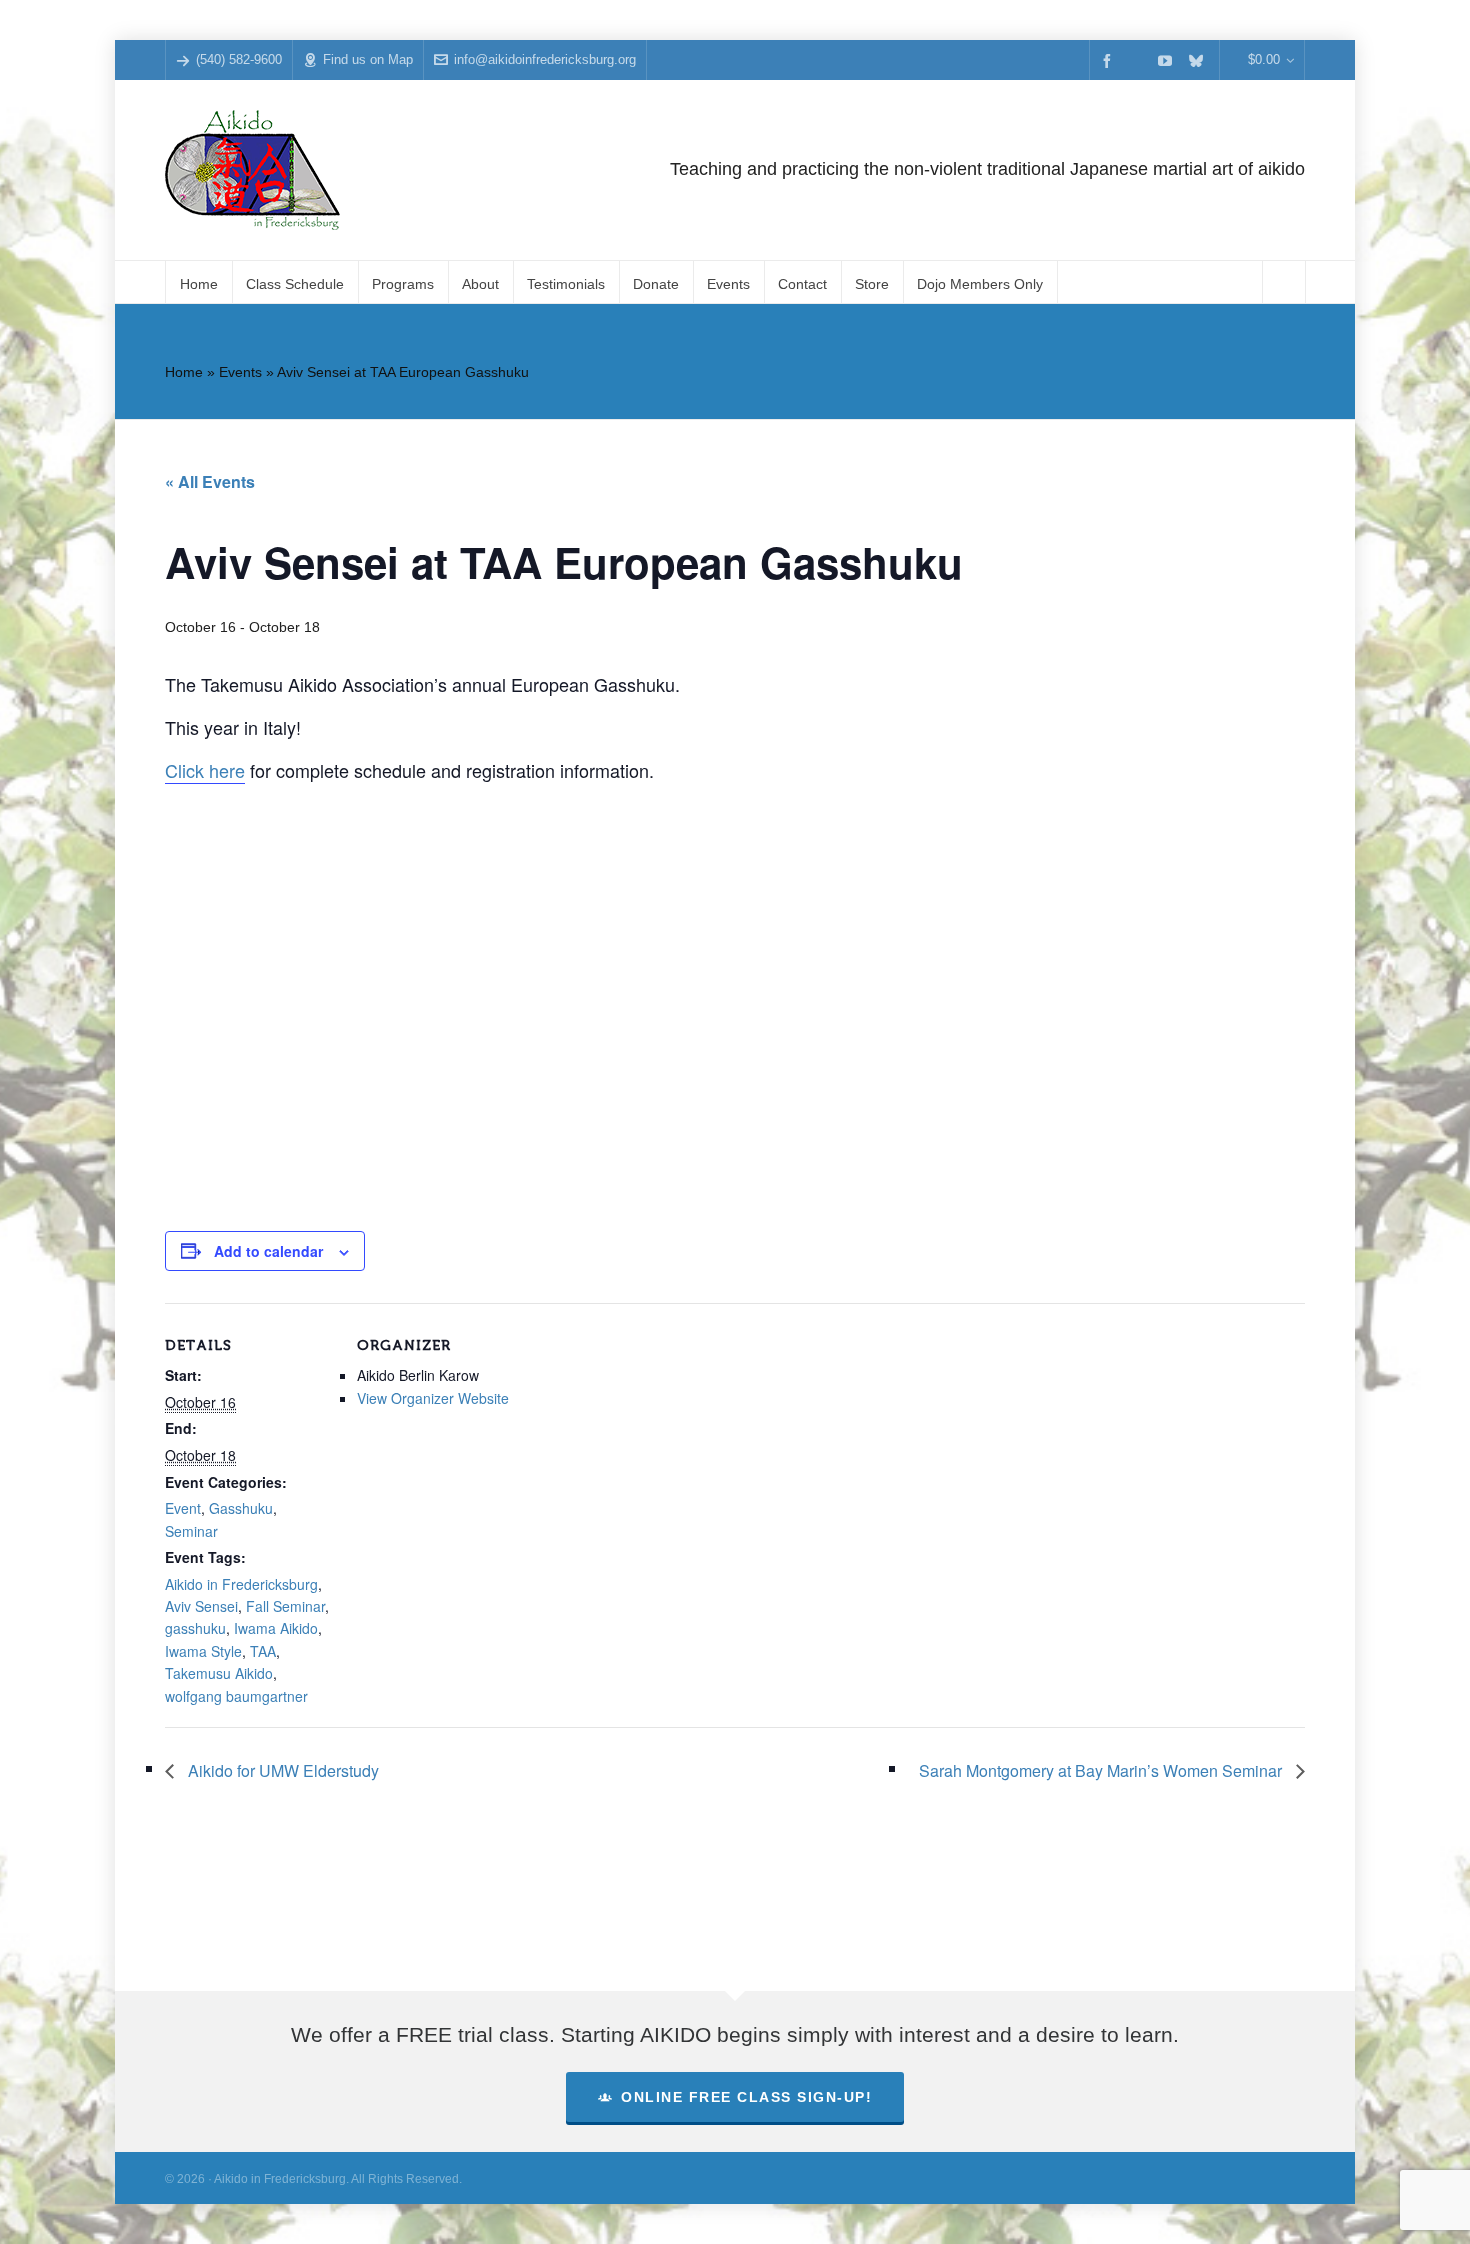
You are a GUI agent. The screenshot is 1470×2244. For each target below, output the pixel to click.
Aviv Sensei (201, 1606)
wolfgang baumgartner (236, 1696)
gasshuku (195, 1628)
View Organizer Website (433, 1398)
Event (183, 1508)
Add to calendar (268, 1251)
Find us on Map (368, 59)
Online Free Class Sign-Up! (746, 2097)
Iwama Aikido (276, 1628)
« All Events (210, 481)
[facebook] (1110, 60)
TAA (263, 1651)
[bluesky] (1199, 60)
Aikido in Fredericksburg (241, 1584)
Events (240, 372)
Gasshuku (241, 1508)
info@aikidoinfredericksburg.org (545, 59)
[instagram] (1139, 60)
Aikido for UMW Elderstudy (281, 1770)
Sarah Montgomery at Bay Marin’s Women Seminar (1102, 1770)
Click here (205, 770)
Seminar (191, 1531)
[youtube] (1168, 60)
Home (184, 372)
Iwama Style (203, 1651)
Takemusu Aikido (219, 1673)
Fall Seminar (285, 1606)
